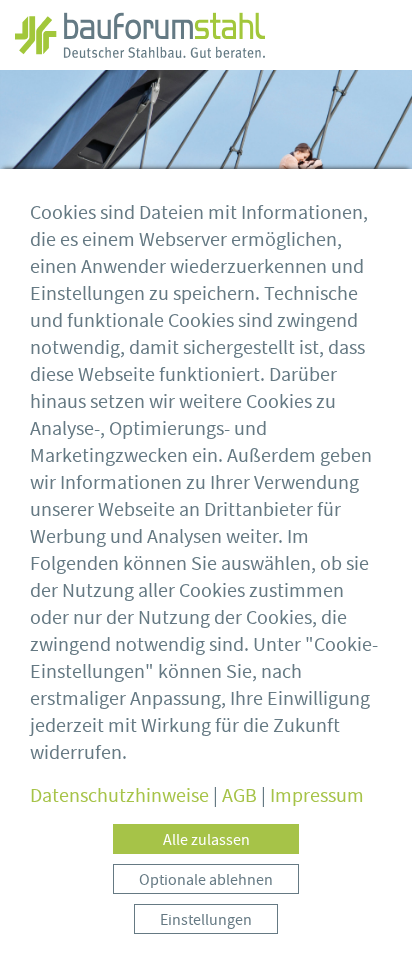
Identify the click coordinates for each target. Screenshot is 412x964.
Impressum (317, 795)
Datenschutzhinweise (119, 795)
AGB (239, 795)
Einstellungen (206, 920)
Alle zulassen (206, 840)
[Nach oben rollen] (367, 919)
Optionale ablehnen (206, 880)
